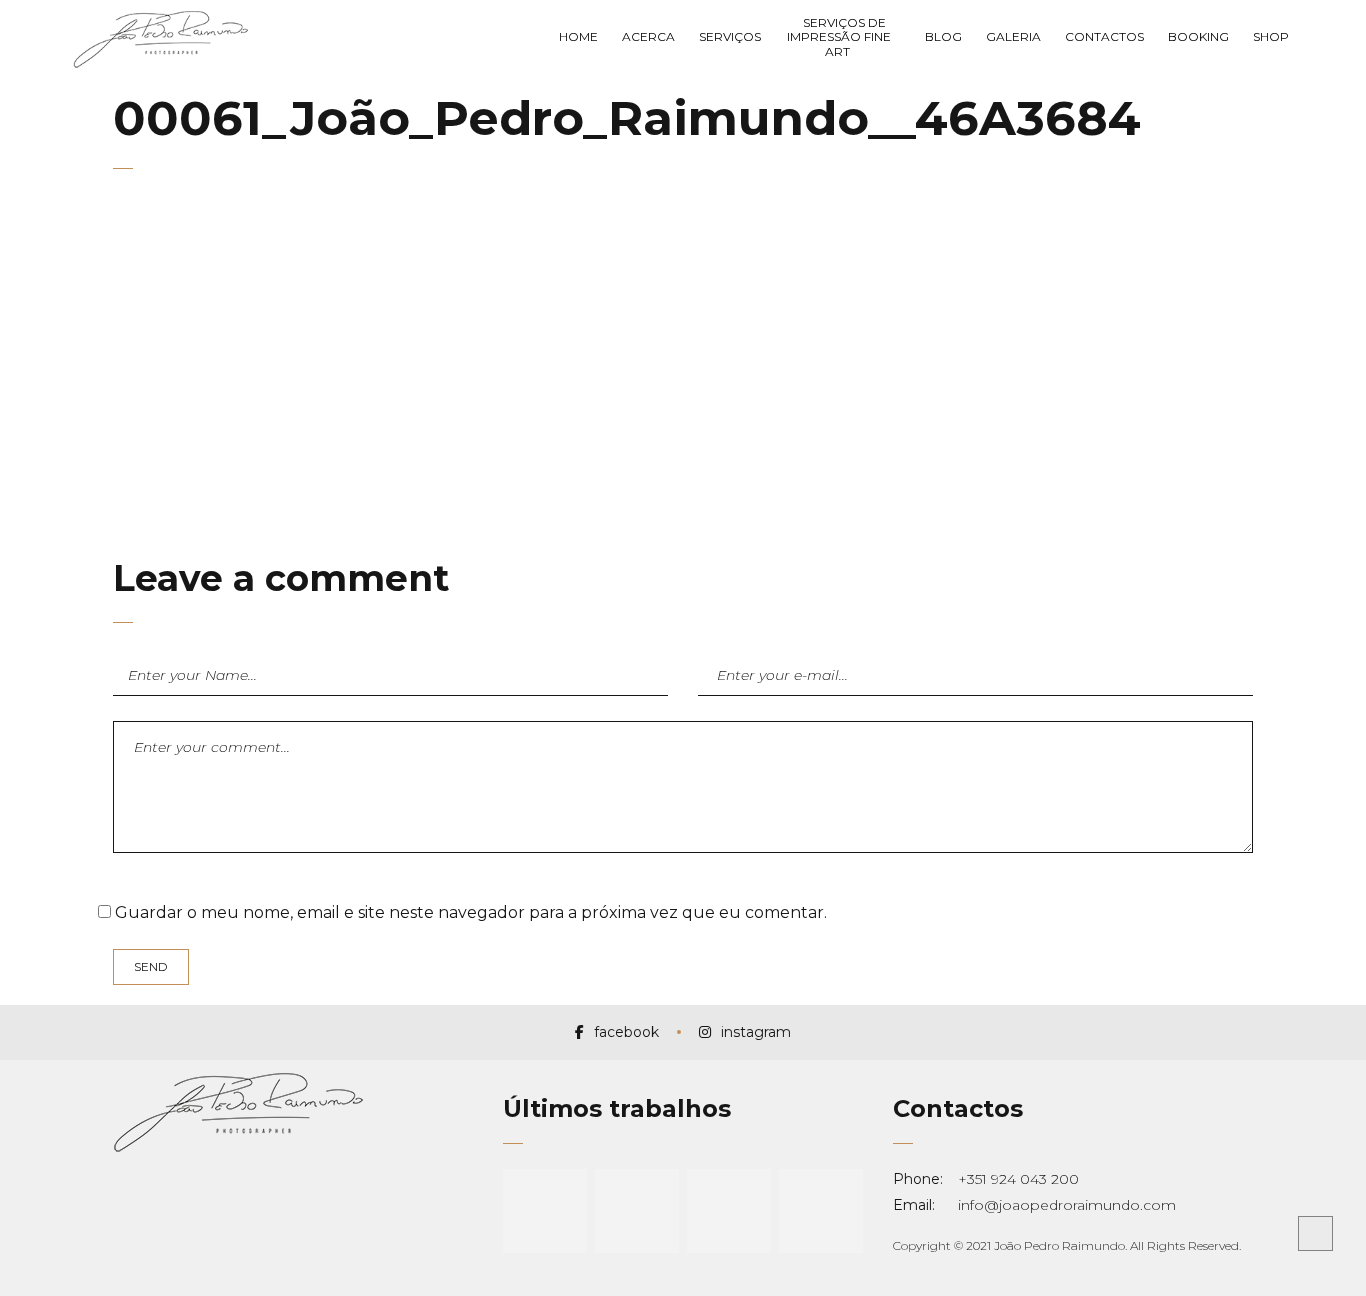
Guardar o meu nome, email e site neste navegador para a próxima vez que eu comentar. (471, 912)
